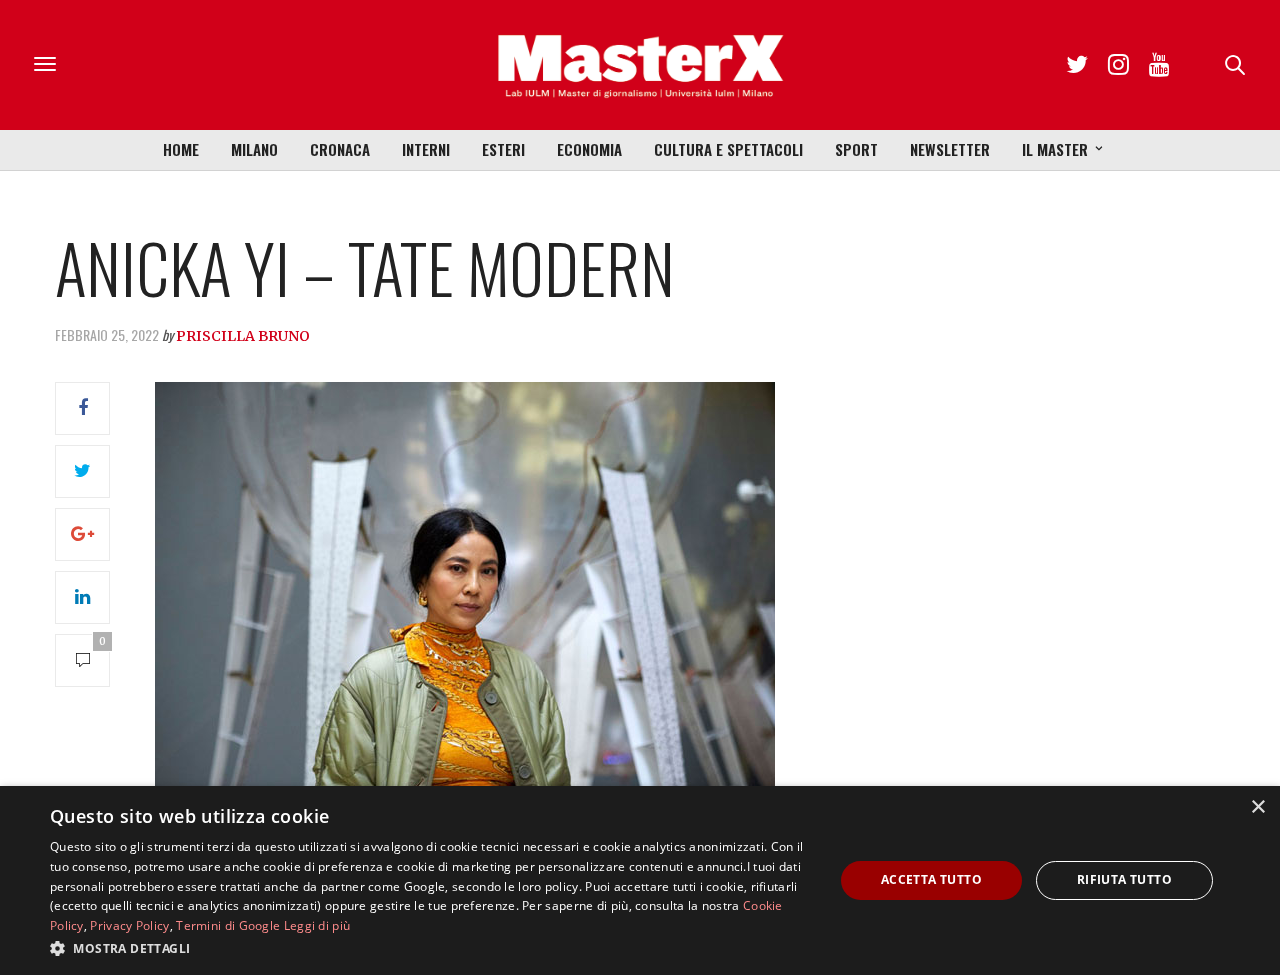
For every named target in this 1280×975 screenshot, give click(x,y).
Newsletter (950, 149)
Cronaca (340, 149)
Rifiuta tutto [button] (1124, 879)
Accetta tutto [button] (931, 879)
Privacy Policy (129, 925)
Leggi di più (317, 925)
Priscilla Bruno (243, 336)
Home (181, 149)
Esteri (503, 149)
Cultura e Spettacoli (728, 149)
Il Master (1055, 149)
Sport (856, 149)
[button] (430, 948)
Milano (254, 149)
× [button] (1257, 807)
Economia (589, 149)
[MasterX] (640, 65)
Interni (426, 149)
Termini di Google (228, 925)
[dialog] (640, 880)
